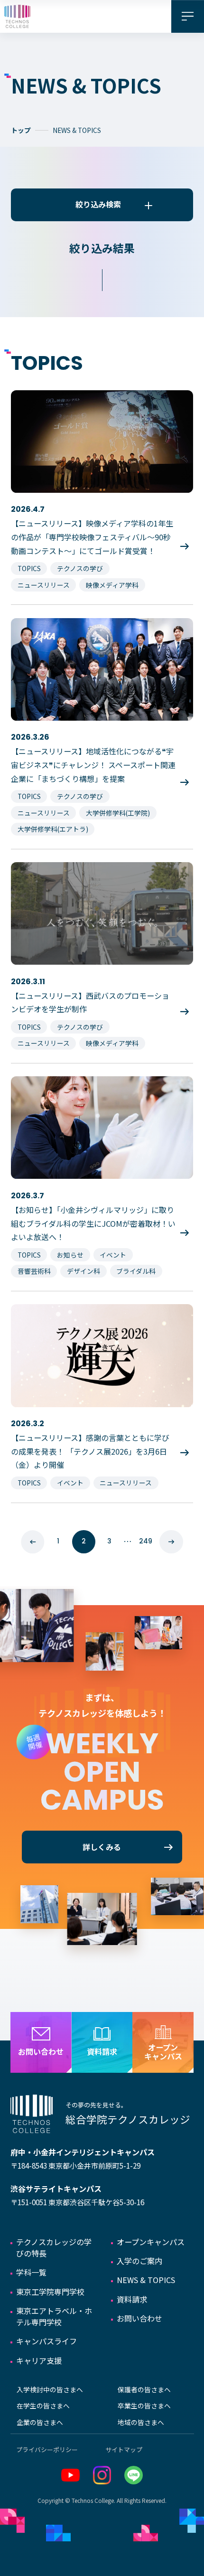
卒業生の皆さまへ (144, 2406)
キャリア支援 (39, 2360)
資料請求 (132, 2299)
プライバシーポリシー (47, 2449)
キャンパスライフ (46, 2341)
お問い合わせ (139, 2318)
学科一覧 (31, 2272)
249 (146, 1541)
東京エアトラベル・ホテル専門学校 (54, 2316)
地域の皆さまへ (141, 2422)
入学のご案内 (139, 2261)
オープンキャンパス (151, 2242)
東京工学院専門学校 (50, 2292)
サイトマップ (124, 2449)
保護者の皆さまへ (144, 2389)
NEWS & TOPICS (146, 2280)
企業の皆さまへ (40, 2422)
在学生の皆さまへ (43, 2406)
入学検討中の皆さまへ (50, 2389)
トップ (21, 130)
